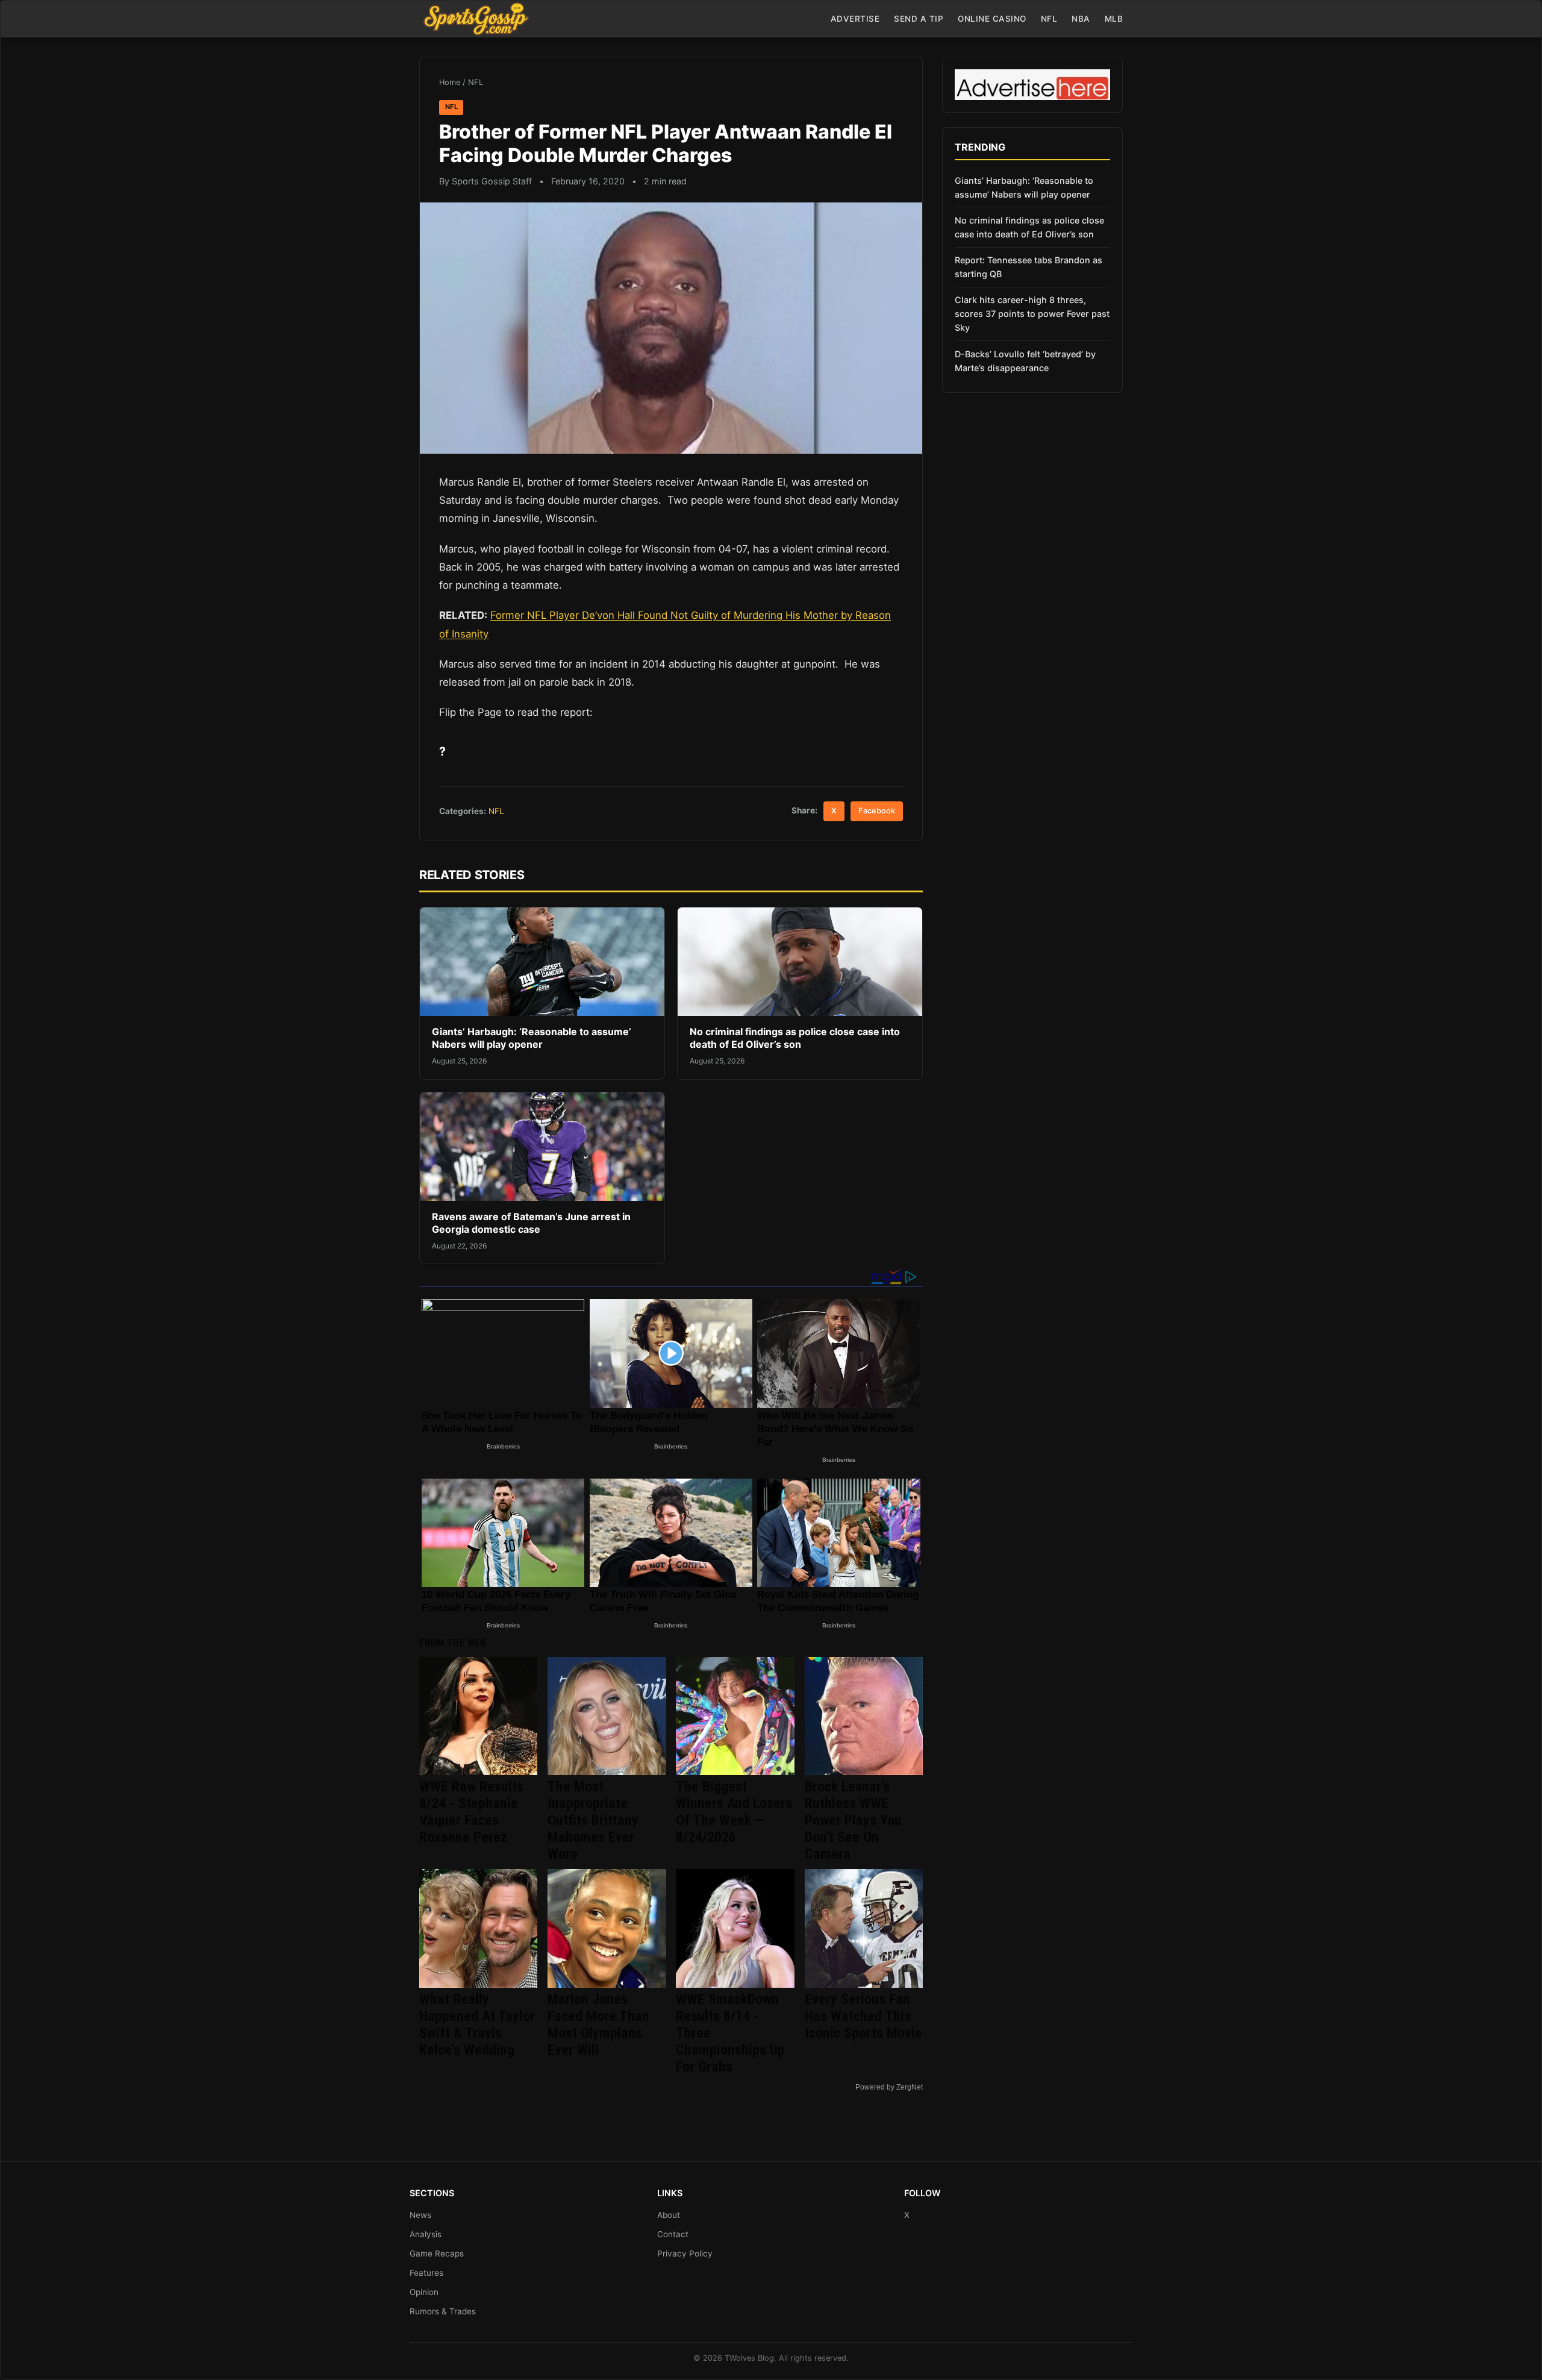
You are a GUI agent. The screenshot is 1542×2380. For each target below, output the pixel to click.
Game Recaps (437, 2253)
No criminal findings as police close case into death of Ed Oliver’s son (795, 1038)
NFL (1049, 19)
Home (450, 82)
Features (426, 2273)
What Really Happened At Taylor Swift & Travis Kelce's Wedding (477, 2025)
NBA (1081, 19)
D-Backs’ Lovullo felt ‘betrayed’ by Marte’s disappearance (1025, 361)
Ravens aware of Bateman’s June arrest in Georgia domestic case (531, 1223)
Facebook (877, 811)
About (669, 2215)
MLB (1114, 19)
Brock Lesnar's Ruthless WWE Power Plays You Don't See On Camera (853, 1820)
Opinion (424, 2292)
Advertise (855, 19)
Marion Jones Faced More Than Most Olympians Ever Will (598, 2025)
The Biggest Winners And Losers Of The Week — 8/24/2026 (734, 1812)
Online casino (992, 19)
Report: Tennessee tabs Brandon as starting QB (1029, 267)
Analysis (426, 2234)
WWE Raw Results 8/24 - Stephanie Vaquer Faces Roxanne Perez (471, 1812)
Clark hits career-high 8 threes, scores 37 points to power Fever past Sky (1032, 314)
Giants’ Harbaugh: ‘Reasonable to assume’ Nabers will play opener (532, 1038)
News (420, 2215)
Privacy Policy (685, 2253)
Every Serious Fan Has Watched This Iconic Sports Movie (863, 2016)
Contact (673, 2234)
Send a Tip (919, 19)
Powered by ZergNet (889, 2087)
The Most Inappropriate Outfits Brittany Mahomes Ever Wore (593, 1820)
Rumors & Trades (443, 2311)
